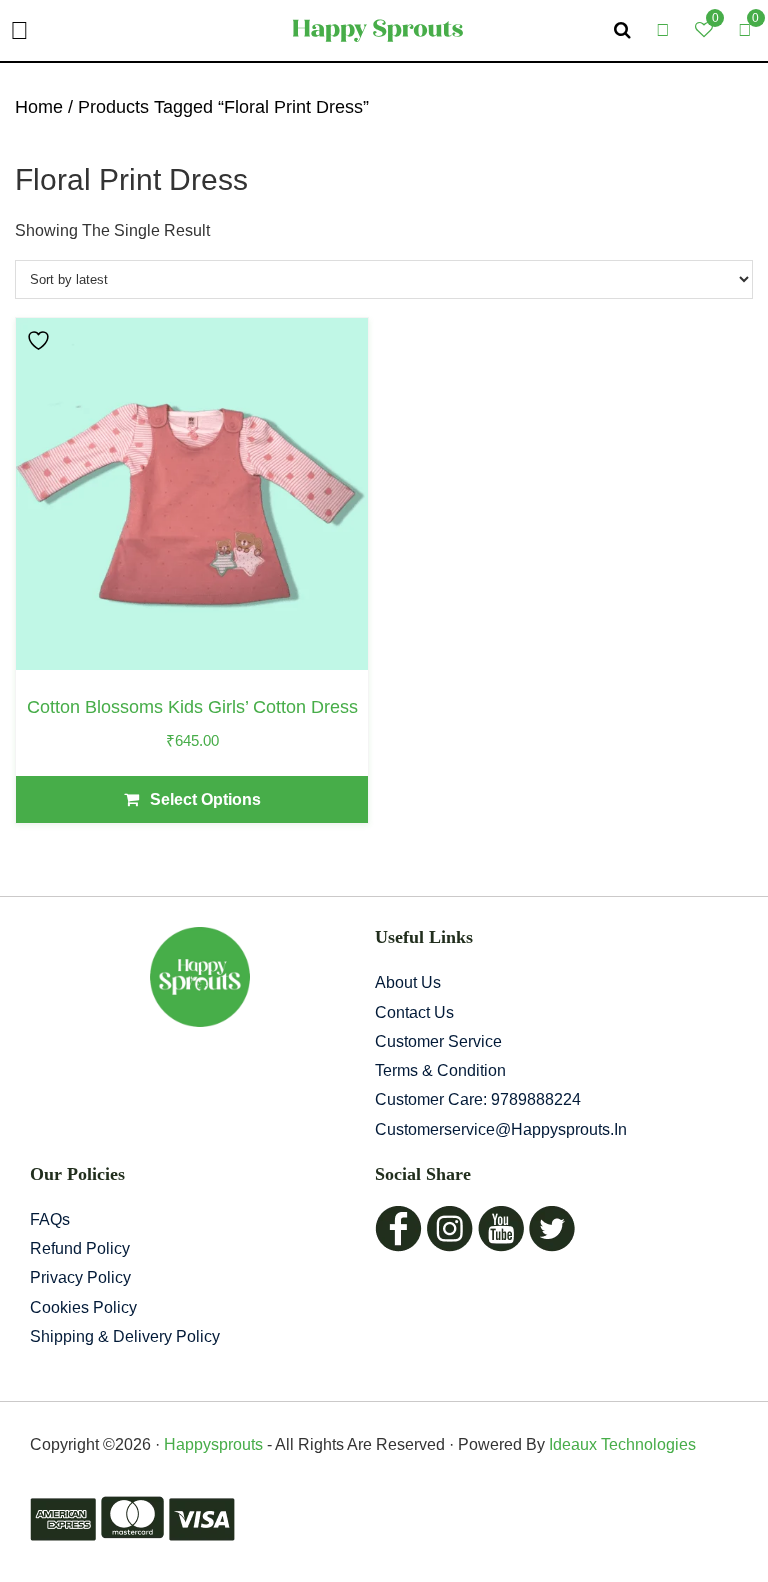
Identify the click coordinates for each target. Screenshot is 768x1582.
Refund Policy (80, 1248)
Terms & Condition (440, 1070)
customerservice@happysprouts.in (501, 1129)
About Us (408, 982)
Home (39, 107)
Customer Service (438, 1041)
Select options (205, 799)
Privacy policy (80, 1277)
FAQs (50, 1219)
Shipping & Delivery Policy (125, 1336)
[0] (745, 30)
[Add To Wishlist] (41, 340)
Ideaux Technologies (620, 1444)
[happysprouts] (377, 30)
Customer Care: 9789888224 (478, 1099)
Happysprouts (213, 1444)
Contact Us (414, 1012)
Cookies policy (83, 1307)
